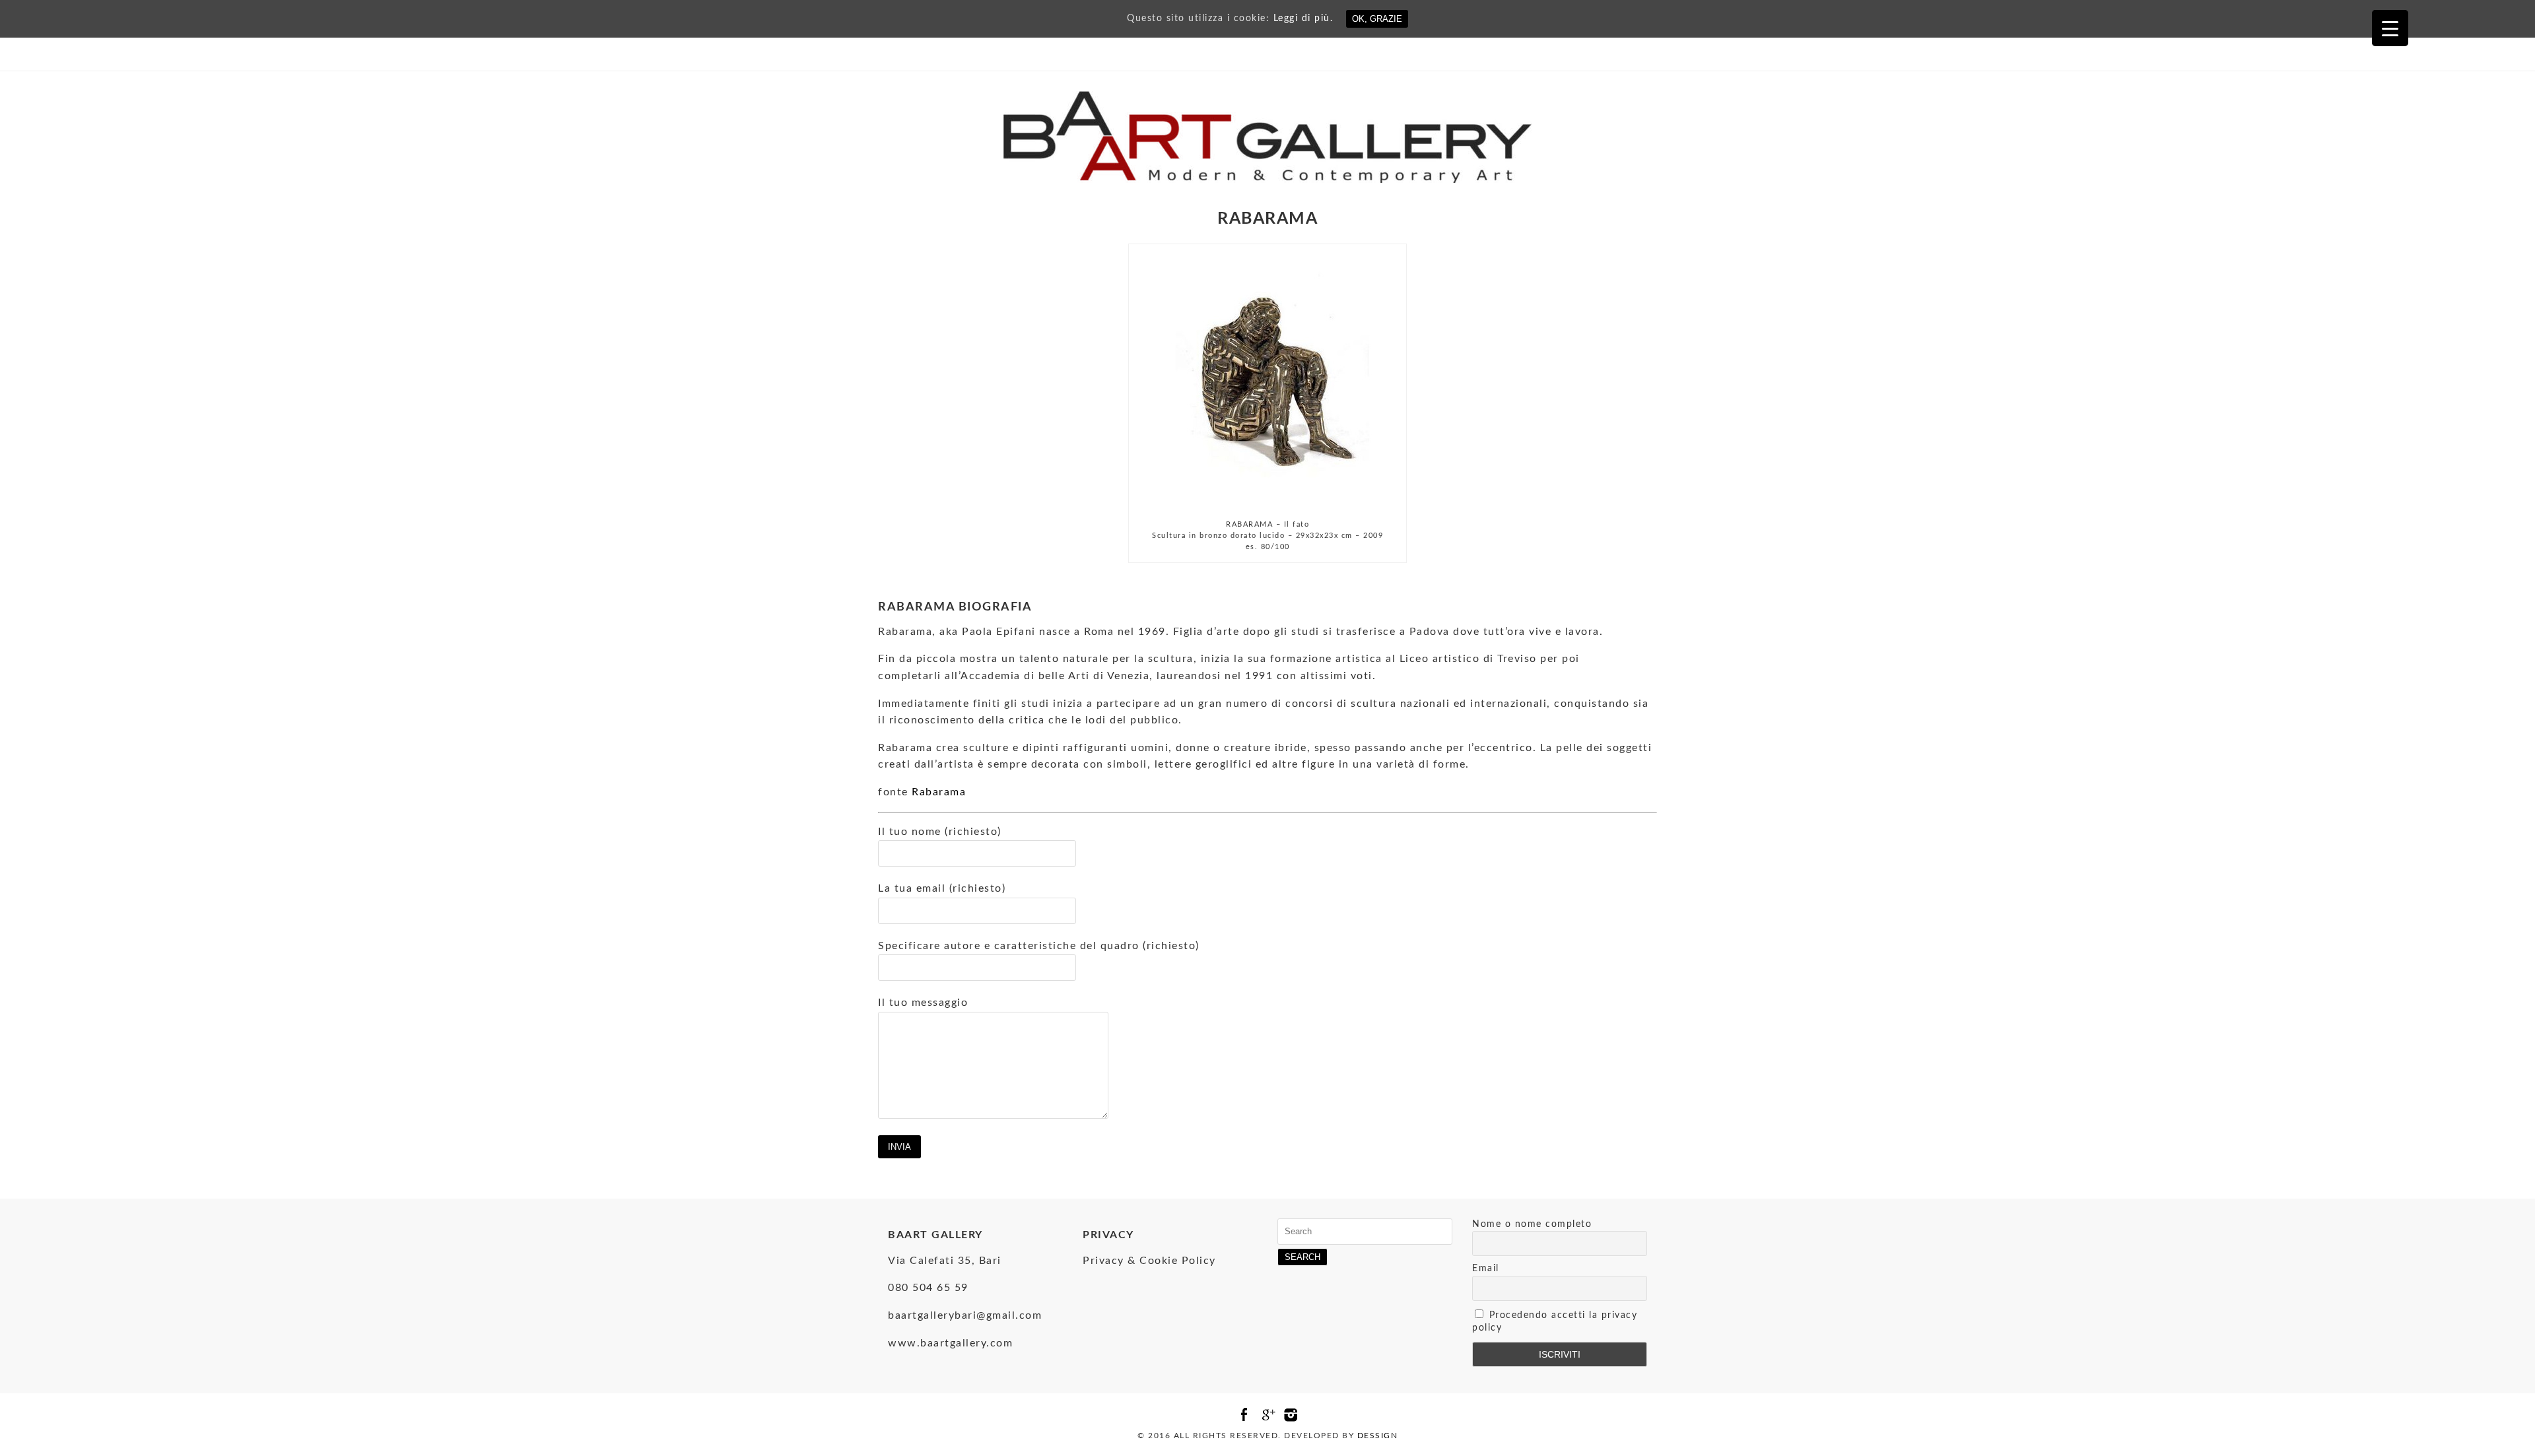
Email (1486, 1269)
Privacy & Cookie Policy (1149, 1261)
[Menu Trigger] (2390, 28)
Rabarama (939, 792)
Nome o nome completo (1532, 1224)
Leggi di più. (1303, 18)
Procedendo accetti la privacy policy (1555, 1322)
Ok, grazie (1377, 19)
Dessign (1378, 1436)
